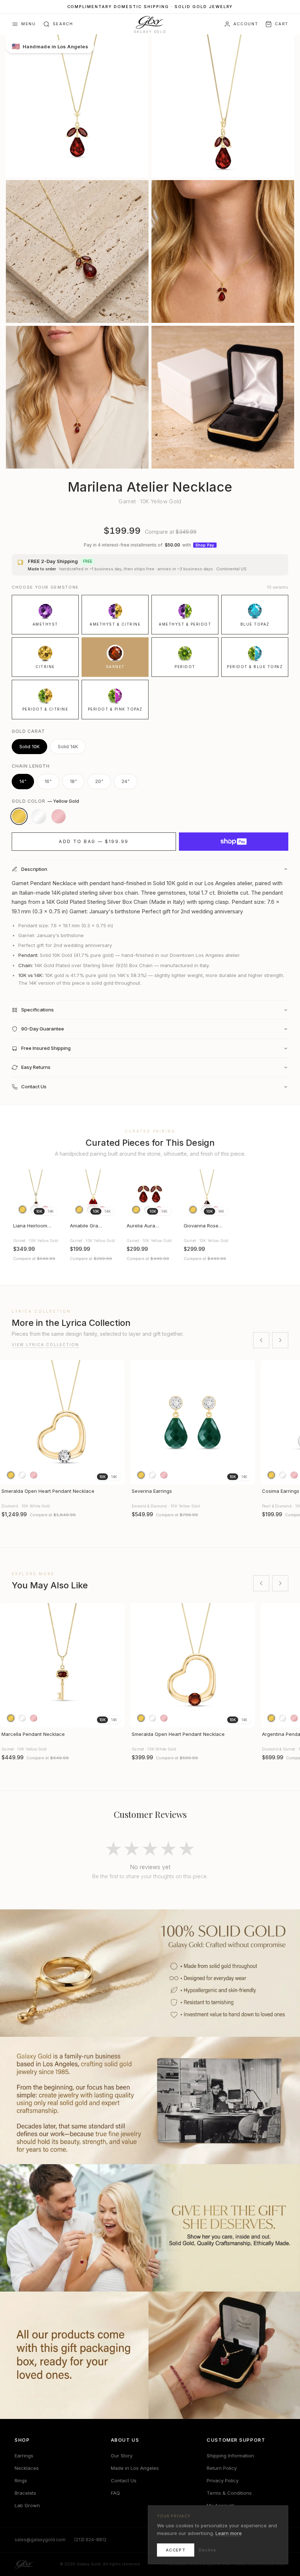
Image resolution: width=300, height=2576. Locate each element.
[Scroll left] (261, 1340)
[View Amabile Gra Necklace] (93, 1194)
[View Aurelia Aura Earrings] (150, 1194)
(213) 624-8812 (90, 2540)
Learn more (229, 2533)
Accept (176, 2550)
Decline (207, 2550)
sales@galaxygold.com (40, 2540)
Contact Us (124, 2480)
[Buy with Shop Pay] (234, 842)
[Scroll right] (280, 1340)
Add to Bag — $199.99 (94, 841)
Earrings (24, 2456)
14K (51, 1211)
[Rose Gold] (59, 816)
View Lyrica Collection (45, 1345)
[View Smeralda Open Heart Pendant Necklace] (62, 1422)
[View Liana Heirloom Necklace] (36, 1194)
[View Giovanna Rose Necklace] (207, 1194)
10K (39, 1211)
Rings (21, 2480)
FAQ (115, 2493)
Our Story (122, 2456)
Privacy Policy (223, 2480)
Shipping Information (230, 2456)
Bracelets (25, 2493)
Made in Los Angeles (135, 2468)
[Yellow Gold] (19, 816)
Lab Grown (27, 2505)
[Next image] (52, 1194)
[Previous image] (20, 1194)
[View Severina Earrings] (192, 1422)
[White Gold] (39, 816)
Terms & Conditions (229, 2493)
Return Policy (222, 2468)
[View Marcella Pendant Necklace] (62, 1665)
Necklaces (27, 2468)
